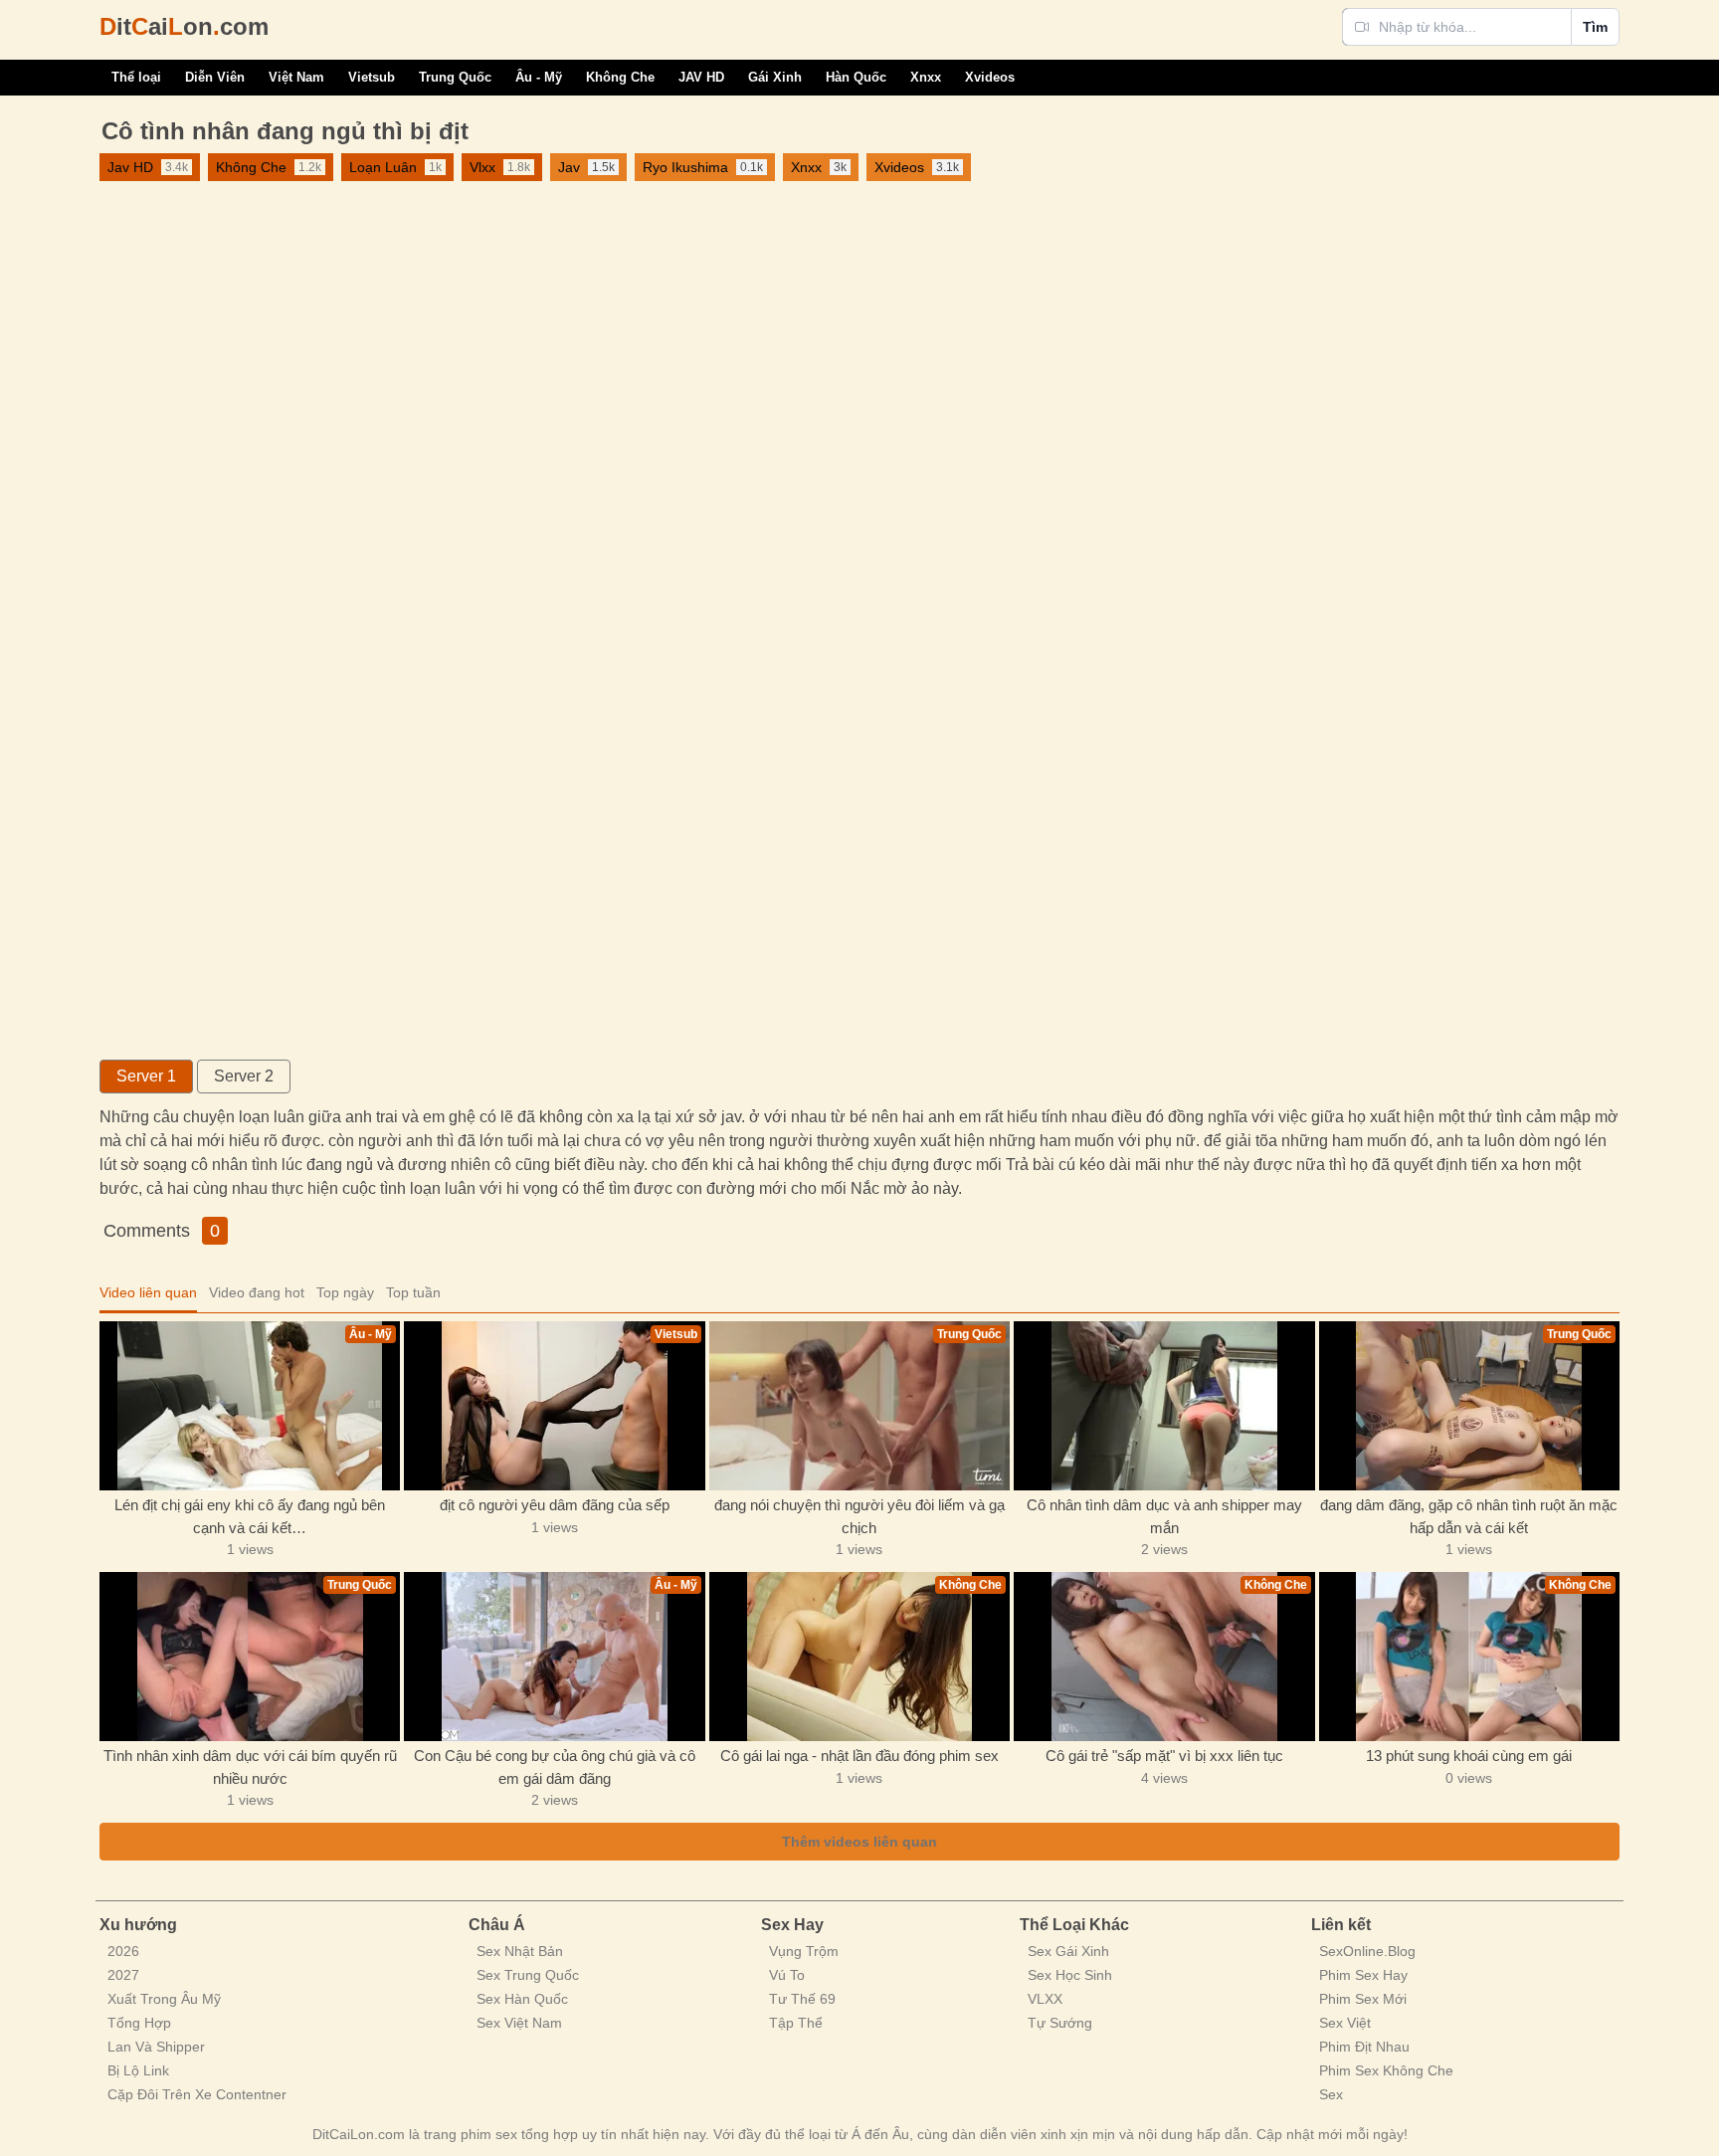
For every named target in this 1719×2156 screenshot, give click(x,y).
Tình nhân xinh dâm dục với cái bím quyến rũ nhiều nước (250, 1767)
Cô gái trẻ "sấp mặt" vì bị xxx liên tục (1164, 1756)
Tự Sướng (1060, 2023)
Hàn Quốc (856, 77)
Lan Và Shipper (156, 2047)
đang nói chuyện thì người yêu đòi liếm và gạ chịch (859, 1516)
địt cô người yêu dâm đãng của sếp (555, 1505)
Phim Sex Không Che (1386, 2070)
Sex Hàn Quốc (522, 1999)
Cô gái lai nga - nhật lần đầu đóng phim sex (859, 1756)
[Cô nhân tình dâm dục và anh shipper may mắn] (1164, 1406)
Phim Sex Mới (1363, 1999)
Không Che (620, 77)
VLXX (1045, 1999)
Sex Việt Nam (519, 2023)
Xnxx (926, 77)
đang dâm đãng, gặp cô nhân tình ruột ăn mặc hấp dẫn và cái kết (1469, 1516)
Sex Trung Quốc (528, 1975)
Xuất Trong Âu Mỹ (164, 1999)
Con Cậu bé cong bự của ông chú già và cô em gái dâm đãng (555, 1767)
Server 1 (146, 1076)
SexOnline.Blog (1367, 1951)
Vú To (787, 1975)
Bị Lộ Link (138, 2070)
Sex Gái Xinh (1068, 1951)
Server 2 (244, 1076)
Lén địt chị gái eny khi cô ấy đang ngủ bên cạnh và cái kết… (250, 1516)
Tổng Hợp (139, 2023)
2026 (123, 1951)
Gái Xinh (775, 77)
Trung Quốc (455, 77)
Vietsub (372, 77)
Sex (1331, 2094)
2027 (123, 1975)
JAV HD (701, 77)
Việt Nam (296, 77)
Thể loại (136, 77)
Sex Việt (1345, 2023)
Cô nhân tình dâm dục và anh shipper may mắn (1164, 1516)
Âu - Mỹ (539, 77)
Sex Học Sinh (1070, 1975)
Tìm (1595, 27)
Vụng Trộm (804, 1951)
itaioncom (184, 26)
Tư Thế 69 (802, 1999)
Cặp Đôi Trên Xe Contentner (197, 2094)
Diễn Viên (215, 77)
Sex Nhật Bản (520, 1951)
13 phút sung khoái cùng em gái (1469, 1756)
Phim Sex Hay (1363, 1975)
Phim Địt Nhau (1364, 2047)
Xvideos (990, 77)
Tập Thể (796, 2023)
